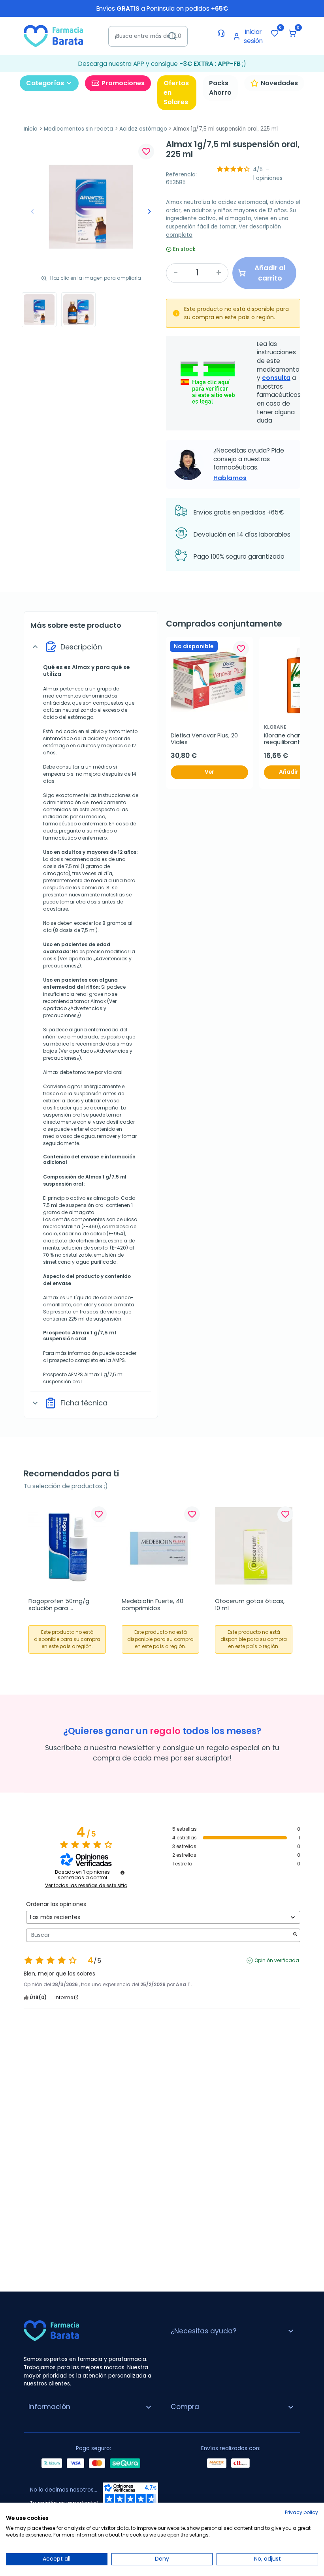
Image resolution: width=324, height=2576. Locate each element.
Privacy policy (301, 2512)
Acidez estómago (143, 129)
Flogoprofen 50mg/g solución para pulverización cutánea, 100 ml (67, 1605)
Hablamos (230, 478)
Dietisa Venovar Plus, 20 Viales (205, 739)
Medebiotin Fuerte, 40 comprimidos (153, 1605)
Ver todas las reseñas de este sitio (86, 1886)
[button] (292, 33)
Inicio (31, 129)
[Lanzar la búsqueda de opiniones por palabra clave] (295, 1935)
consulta (276, 378)
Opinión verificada (277, 1961)
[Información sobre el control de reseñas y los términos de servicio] (122, 1873)
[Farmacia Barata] (53, 36)
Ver (209, 772)
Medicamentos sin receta (78, 129)
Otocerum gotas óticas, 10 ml (251, 1605)
